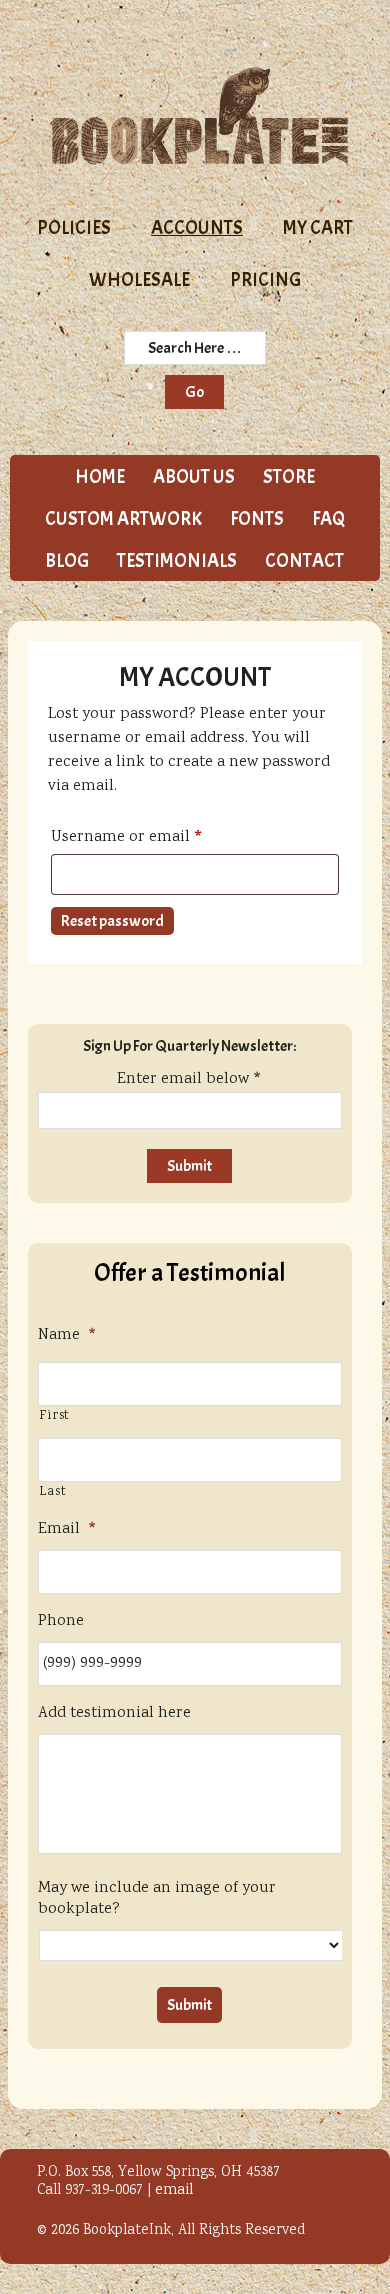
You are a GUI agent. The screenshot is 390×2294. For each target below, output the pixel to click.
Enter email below (189, 1079)
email (174, 2191)
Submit (189, 2005)
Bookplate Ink (200, 116)
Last (53, 1492)
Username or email (158, 838)
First (54, 1416)
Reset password (112, 921)
